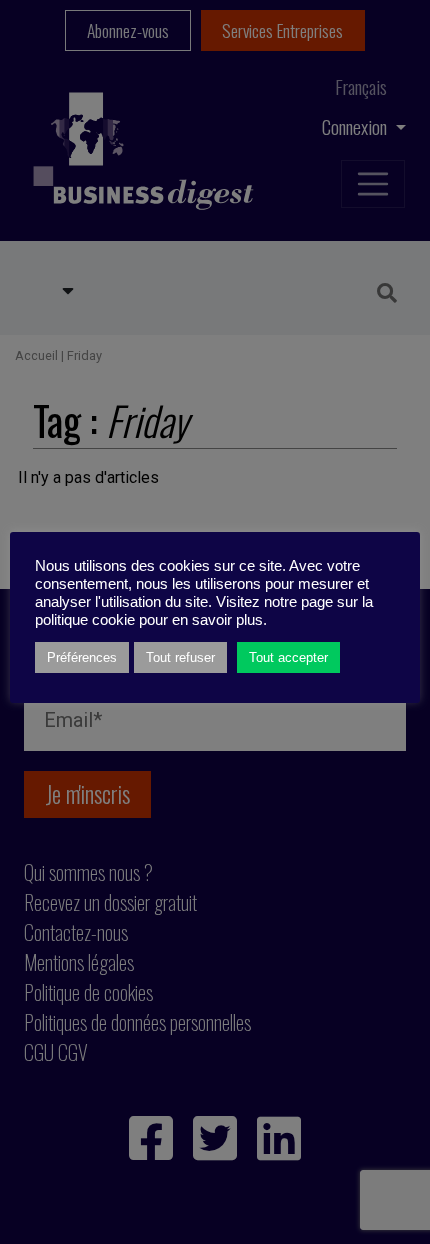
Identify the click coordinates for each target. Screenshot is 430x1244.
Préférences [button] (82, 657)
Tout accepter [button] (288, 657)
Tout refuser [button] (180, 657)
